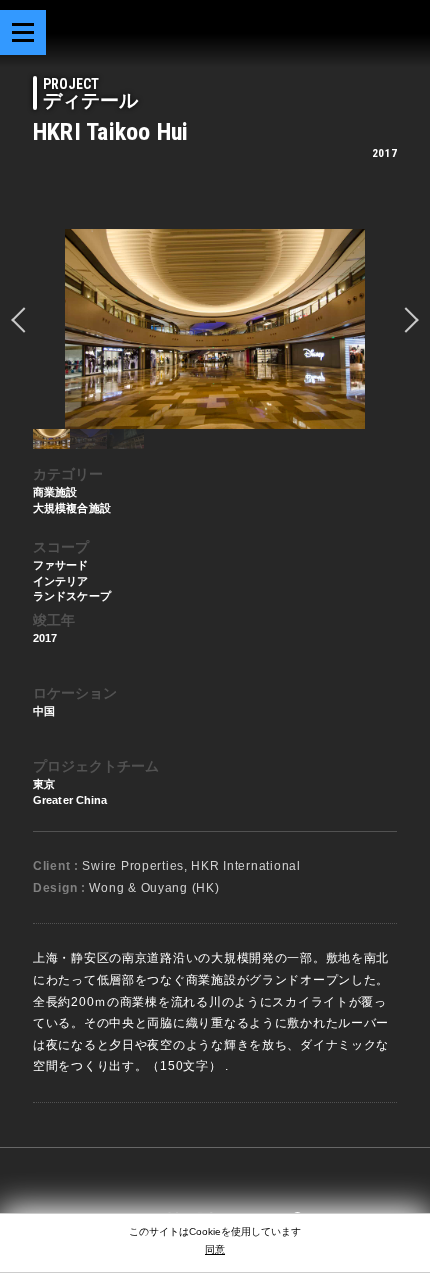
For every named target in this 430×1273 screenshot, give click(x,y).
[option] (215, 329)
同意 (215, 1249)
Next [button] (406, 320)
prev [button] (24, 320)
